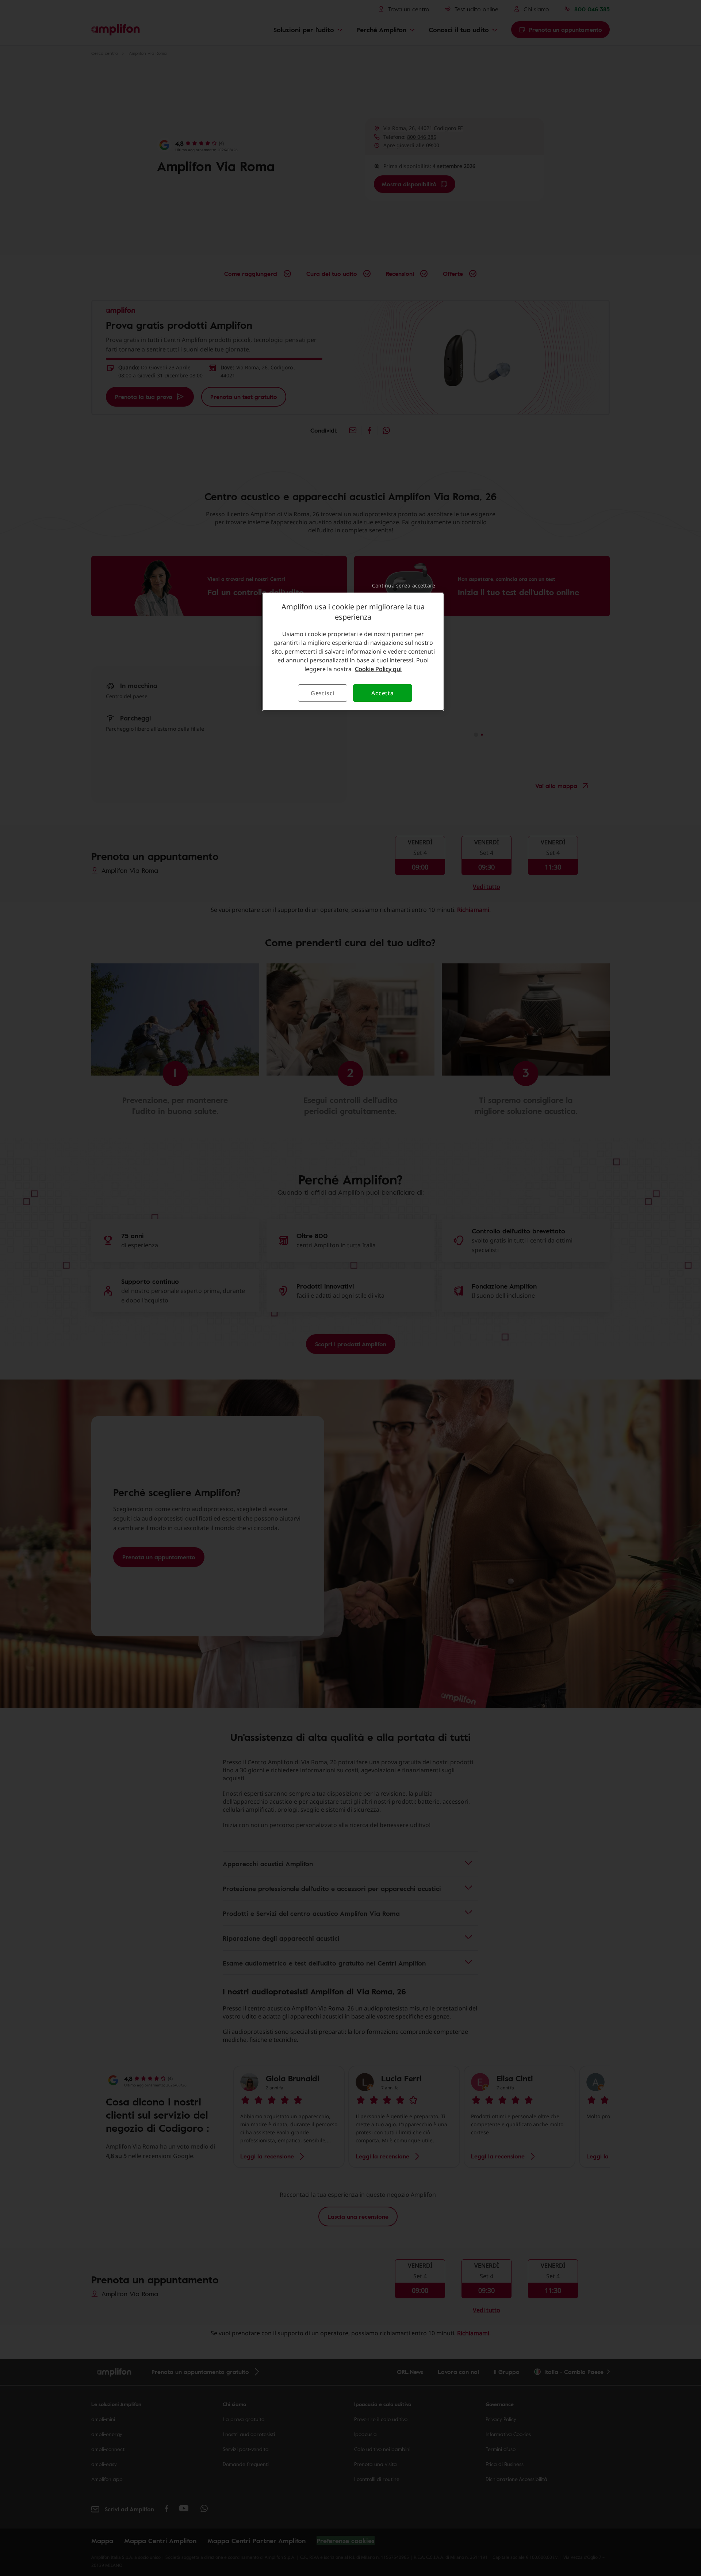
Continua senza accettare (404, 585)
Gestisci (323, 693)
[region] (353, 652)
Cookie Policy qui (378, 669)
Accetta (383, 693)
